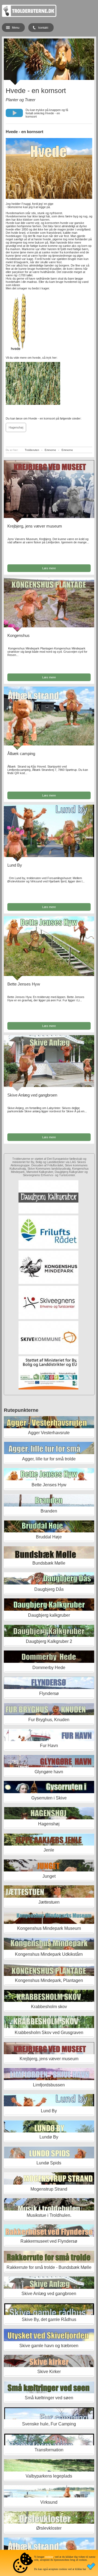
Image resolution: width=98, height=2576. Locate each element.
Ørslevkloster (49, 2528)
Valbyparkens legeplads (49, 2476)
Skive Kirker (49, 2372)
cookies (49, 2557)
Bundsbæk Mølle (49, 1563)
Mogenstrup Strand (49, 2189)
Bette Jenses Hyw (24, 984)
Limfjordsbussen (49, 2085)
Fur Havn (49, 1746)
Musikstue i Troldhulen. (49, 2215)
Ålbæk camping (21, 754)
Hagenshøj (16, 427)
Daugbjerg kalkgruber (49, 1615)
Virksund (49, 2502)
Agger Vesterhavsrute (49, 1433)
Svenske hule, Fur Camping (49, 2424)
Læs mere (49, 568)
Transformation (49, 2450)
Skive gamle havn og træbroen (49, 2346)
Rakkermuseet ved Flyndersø (49, 2241)
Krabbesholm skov (49, 2007)
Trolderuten (32, 450)
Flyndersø (49, 1693)
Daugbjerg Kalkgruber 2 (49, 1641)
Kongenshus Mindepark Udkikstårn (49, 1954)
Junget (49, 1876)
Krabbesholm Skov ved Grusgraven (49, 2033)
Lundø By (49, 2137)
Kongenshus (19, 635)
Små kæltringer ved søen (49, 2398)
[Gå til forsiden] (29, 16)
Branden (49, 1511)
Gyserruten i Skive (49, 1798)
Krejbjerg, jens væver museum (35, 526)
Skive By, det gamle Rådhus (49, 2319)
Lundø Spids (49, 2163)
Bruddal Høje (49, 1537)
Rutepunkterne (21, 1410)
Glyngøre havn (49, 1772)
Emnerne (50, 450)
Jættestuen (49, 1902)
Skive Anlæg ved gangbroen (32, 1095)
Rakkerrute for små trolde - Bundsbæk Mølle (49, 2267)
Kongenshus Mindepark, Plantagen (49, 1980)
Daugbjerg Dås (49, 1589)
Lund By (15, 865)
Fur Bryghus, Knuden (49, 1720)
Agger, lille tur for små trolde (49, 1459)
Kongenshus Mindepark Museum (49, 1928)
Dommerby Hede (49, 1668)
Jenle (49, 1850)
